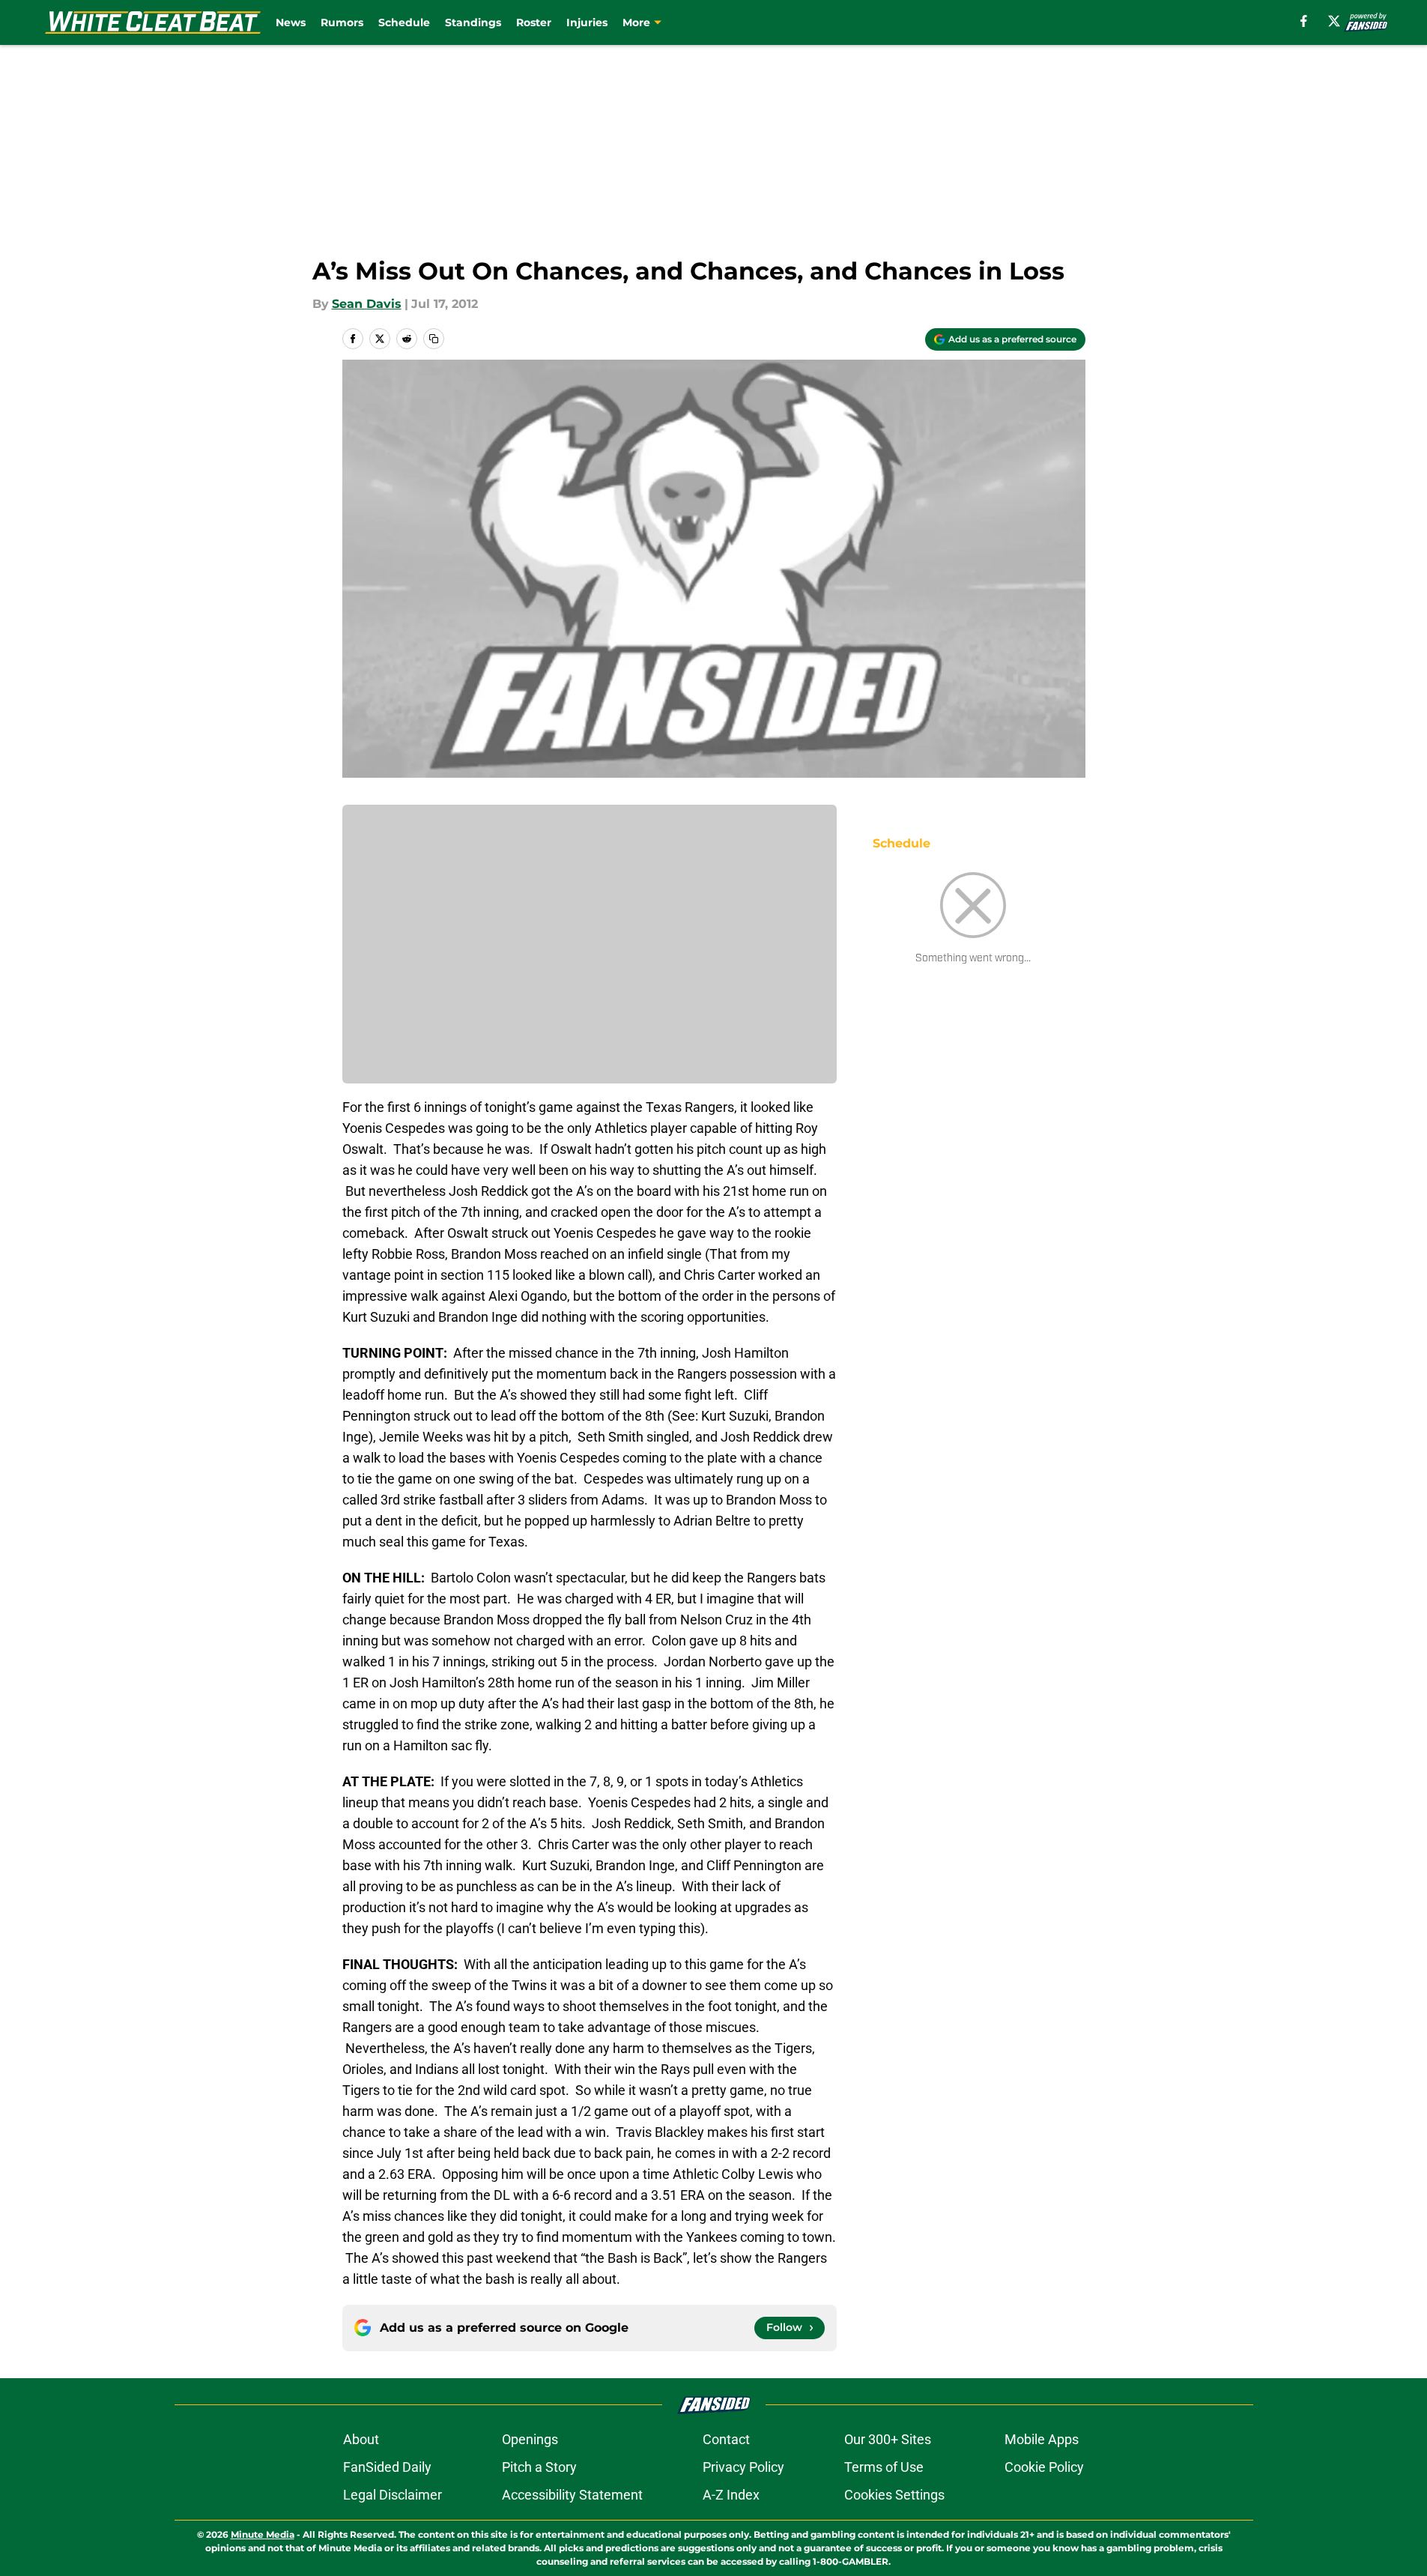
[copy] (434, 339)
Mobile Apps (1042, 2439)
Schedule (404, 22)
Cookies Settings (894, 2495)
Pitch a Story (539, 2467)
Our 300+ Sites (888, 2439)
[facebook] (1304, 21)
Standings (473, 22)
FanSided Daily (387, 2467)
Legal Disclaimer (393, 2495)
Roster (534, 22)
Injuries (587, 22)
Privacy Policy (743, 2467)
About (361, 2439)
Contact (726, 2439)
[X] (1334, 21)
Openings (530, 2439)
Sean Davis (367, 304)
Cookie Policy (1044, 2467)
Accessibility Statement (572, 2495)
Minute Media (263, 2534)
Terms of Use (884, 2467)
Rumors (342, 22)
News (291, 22)
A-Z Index (731, 2495)
